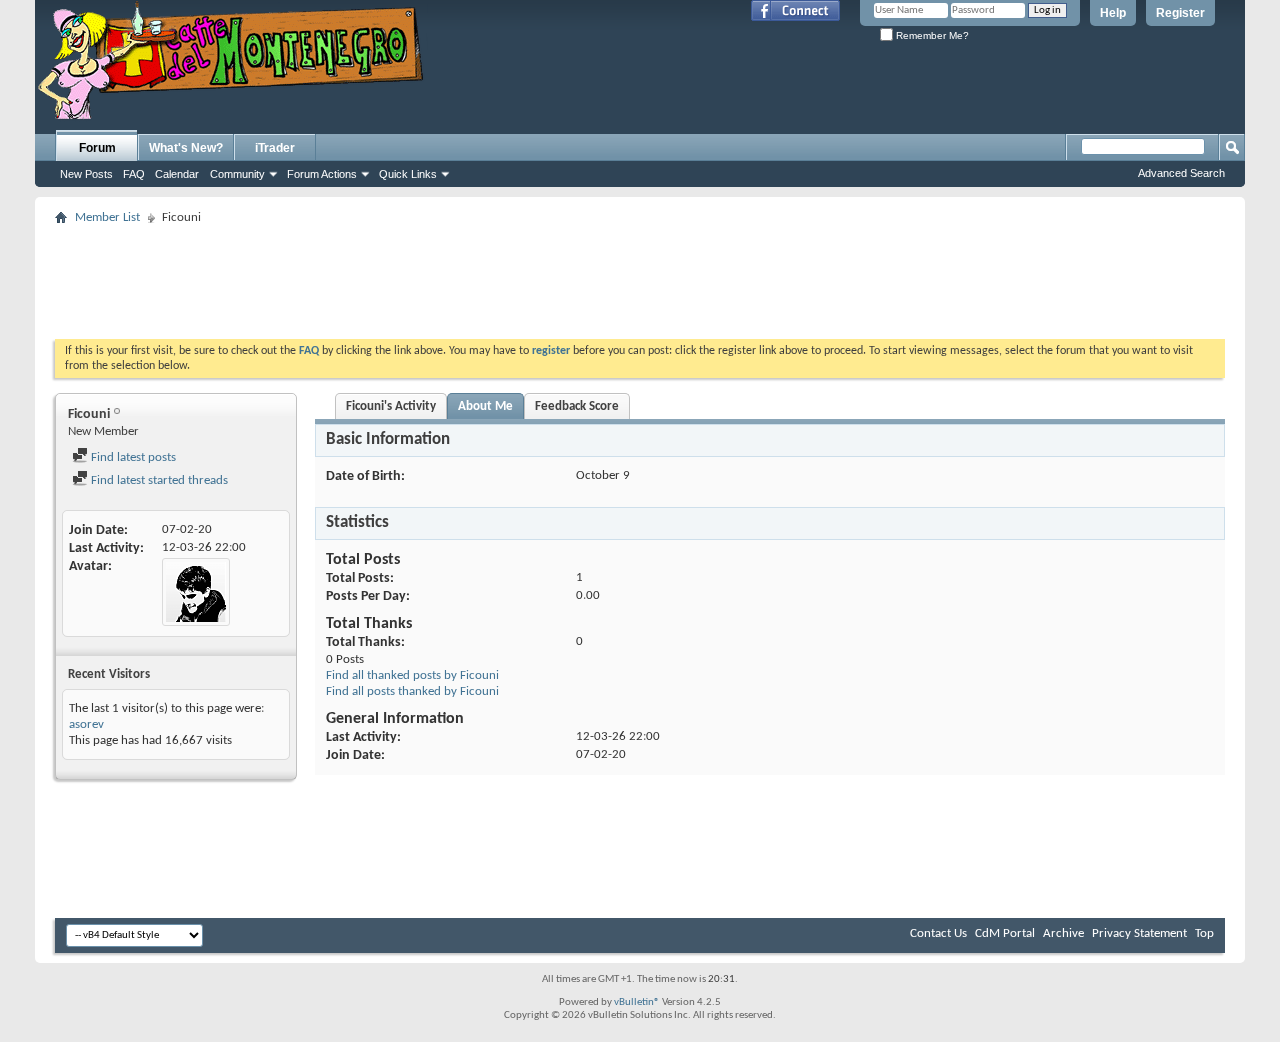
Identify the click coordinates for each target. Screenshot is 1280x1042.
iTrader (275, 148)
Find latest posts (132, 457)
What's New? (186, 148)
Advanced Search (1181, 173)
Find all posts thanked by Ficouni (412, 691)
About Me (485, 406)
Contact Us (938, 933)
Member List (107, 217)
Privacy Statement (1139, 933)
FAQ (134, 174)
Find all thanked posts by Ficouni (412, 675)
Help (1113, 13)
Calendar (177, 174)
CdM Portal (1005, 933)
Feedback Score (577, 406)
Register (1180, 13)
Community (237, 174)
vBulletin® (637, 1002)
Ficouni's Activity (391, 406)
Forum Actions (322, 174)
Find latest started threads (158, 480)
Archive (1063, 933)
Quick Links (408, 174)
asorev (86, 724)
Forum (97, 148)
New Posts (86, 174)
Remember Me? (931, 35)
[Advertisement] (640, 276)
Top (1204, 933)
